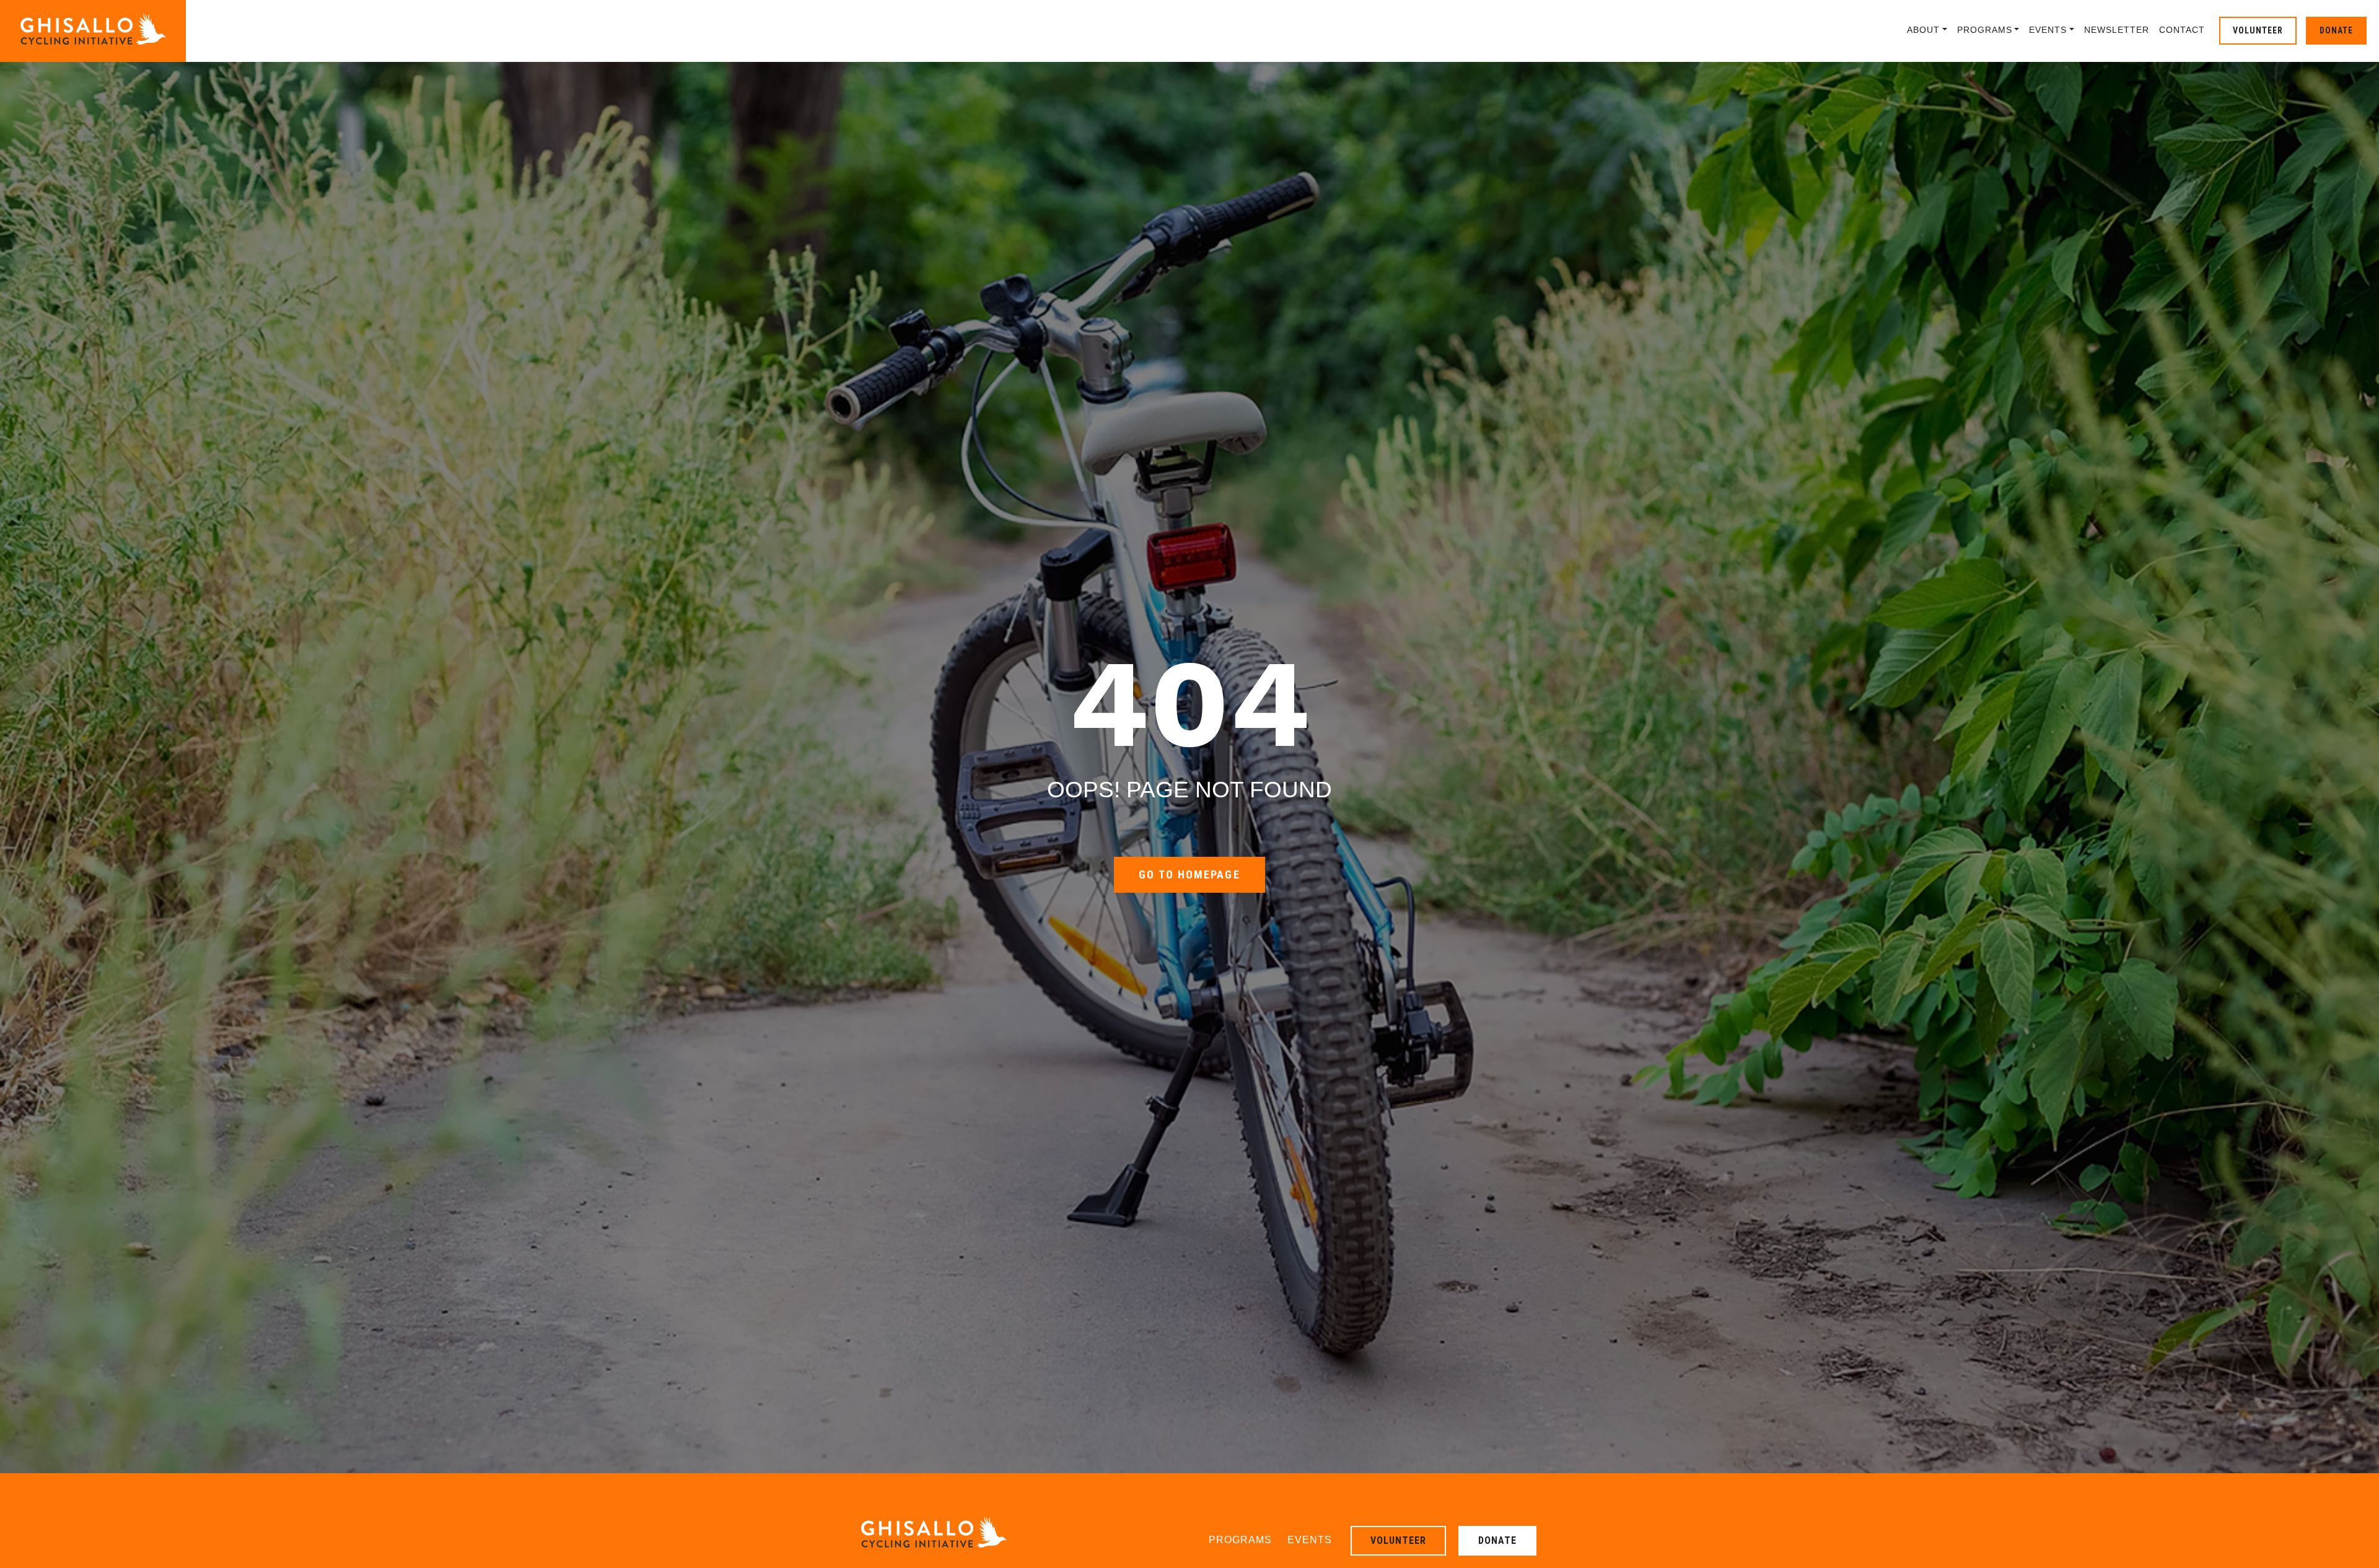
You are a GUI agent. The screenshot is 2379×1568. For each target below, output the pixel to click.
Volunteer (2258, 30)
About (1923, 30)
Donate (2336, 30)
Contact (2182, 30)
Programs (1985, 30)
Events (2048, 30)
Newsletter (2117, 30)
